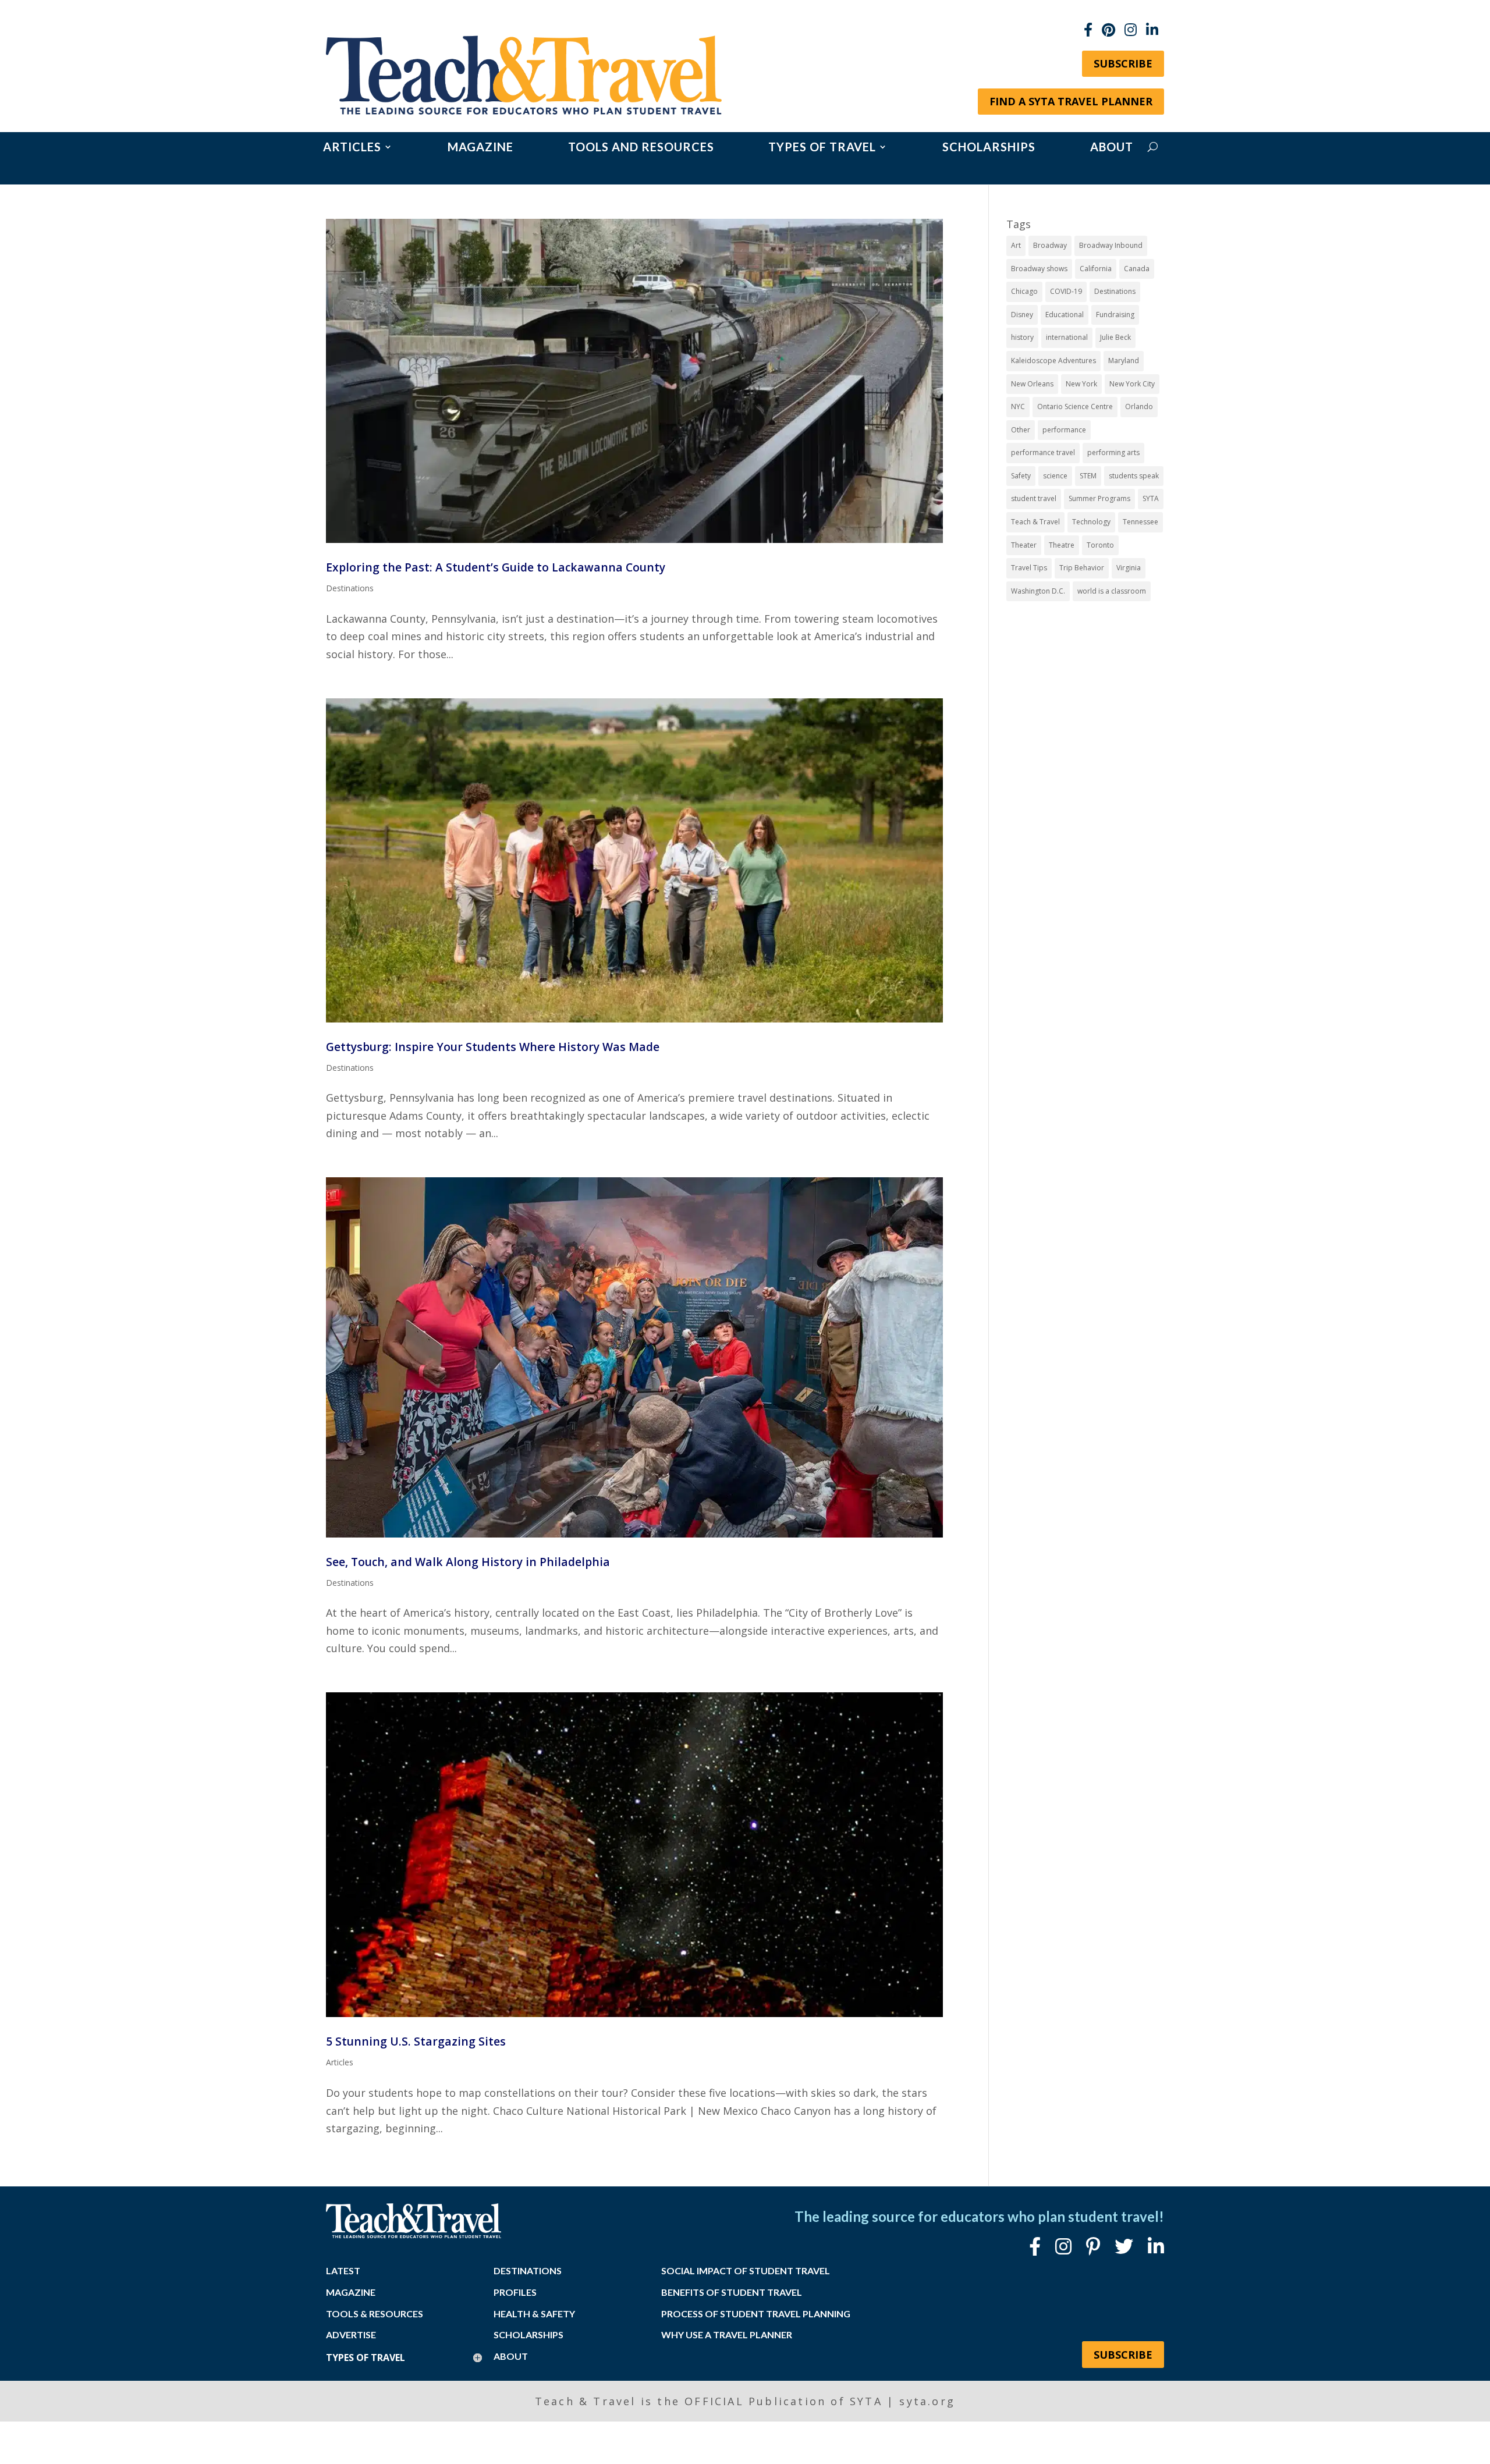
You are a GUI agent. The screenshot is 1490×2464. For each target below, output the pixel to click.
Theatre (1062, 545)
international (1067, 337)
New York (1081, 384)
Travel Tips (1029, 568)
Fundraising (1115, 315)
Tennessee (1140, 522)
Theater (1024, 545)
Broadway (1050, 245)
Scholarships (989, 148)
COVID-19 (1066, 291)
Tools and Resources (641, 148)
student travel (1034, 498)
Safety (1021, 476)
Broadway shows (1039, 269)
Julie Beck (1115, 337)
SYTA (1151, 498)
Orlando (1139, 406)
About (1112, 148)
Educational (1065, 315)
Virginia (1129, 568)
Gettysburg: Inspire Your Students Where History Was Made (493, 1047)
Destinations (350, 588)
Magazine (480, 148)
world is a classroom (1112, 591)
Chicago (1024, 291)
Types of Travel (822, 148)
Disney (1022, 315)
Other (1021, 430)
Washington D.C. (1038, 591)
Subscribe (1123, 63)
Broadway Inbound (1111, 245)
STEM (1088, 476)
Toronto (1100, 545)
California (1096, 269)
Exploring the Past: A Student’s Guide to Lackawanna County (496, 567)
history (1022, 337)
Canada (1137, 269)
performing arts (1113, 452)
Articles (352, 148)
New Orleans (1032, 384)
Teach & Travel (1035, 522)
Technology (1091, 522)
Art (1016, 245)
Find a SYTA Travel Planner (1071, 101)
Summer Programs (1099, 498)
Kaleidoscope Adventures (1053, 361)
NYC (1018, 406)
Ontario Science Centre (1075, 406)
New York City (1132, 384)
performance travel (1043, 452)
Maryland (1124, 361)
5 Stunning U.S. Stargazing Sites (416, 2041)
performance (1064, 430)
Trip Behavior (1082, 568)
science (1055, 476)
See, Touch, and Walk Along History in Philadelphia (468, 1562)
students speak (1134, 476)
